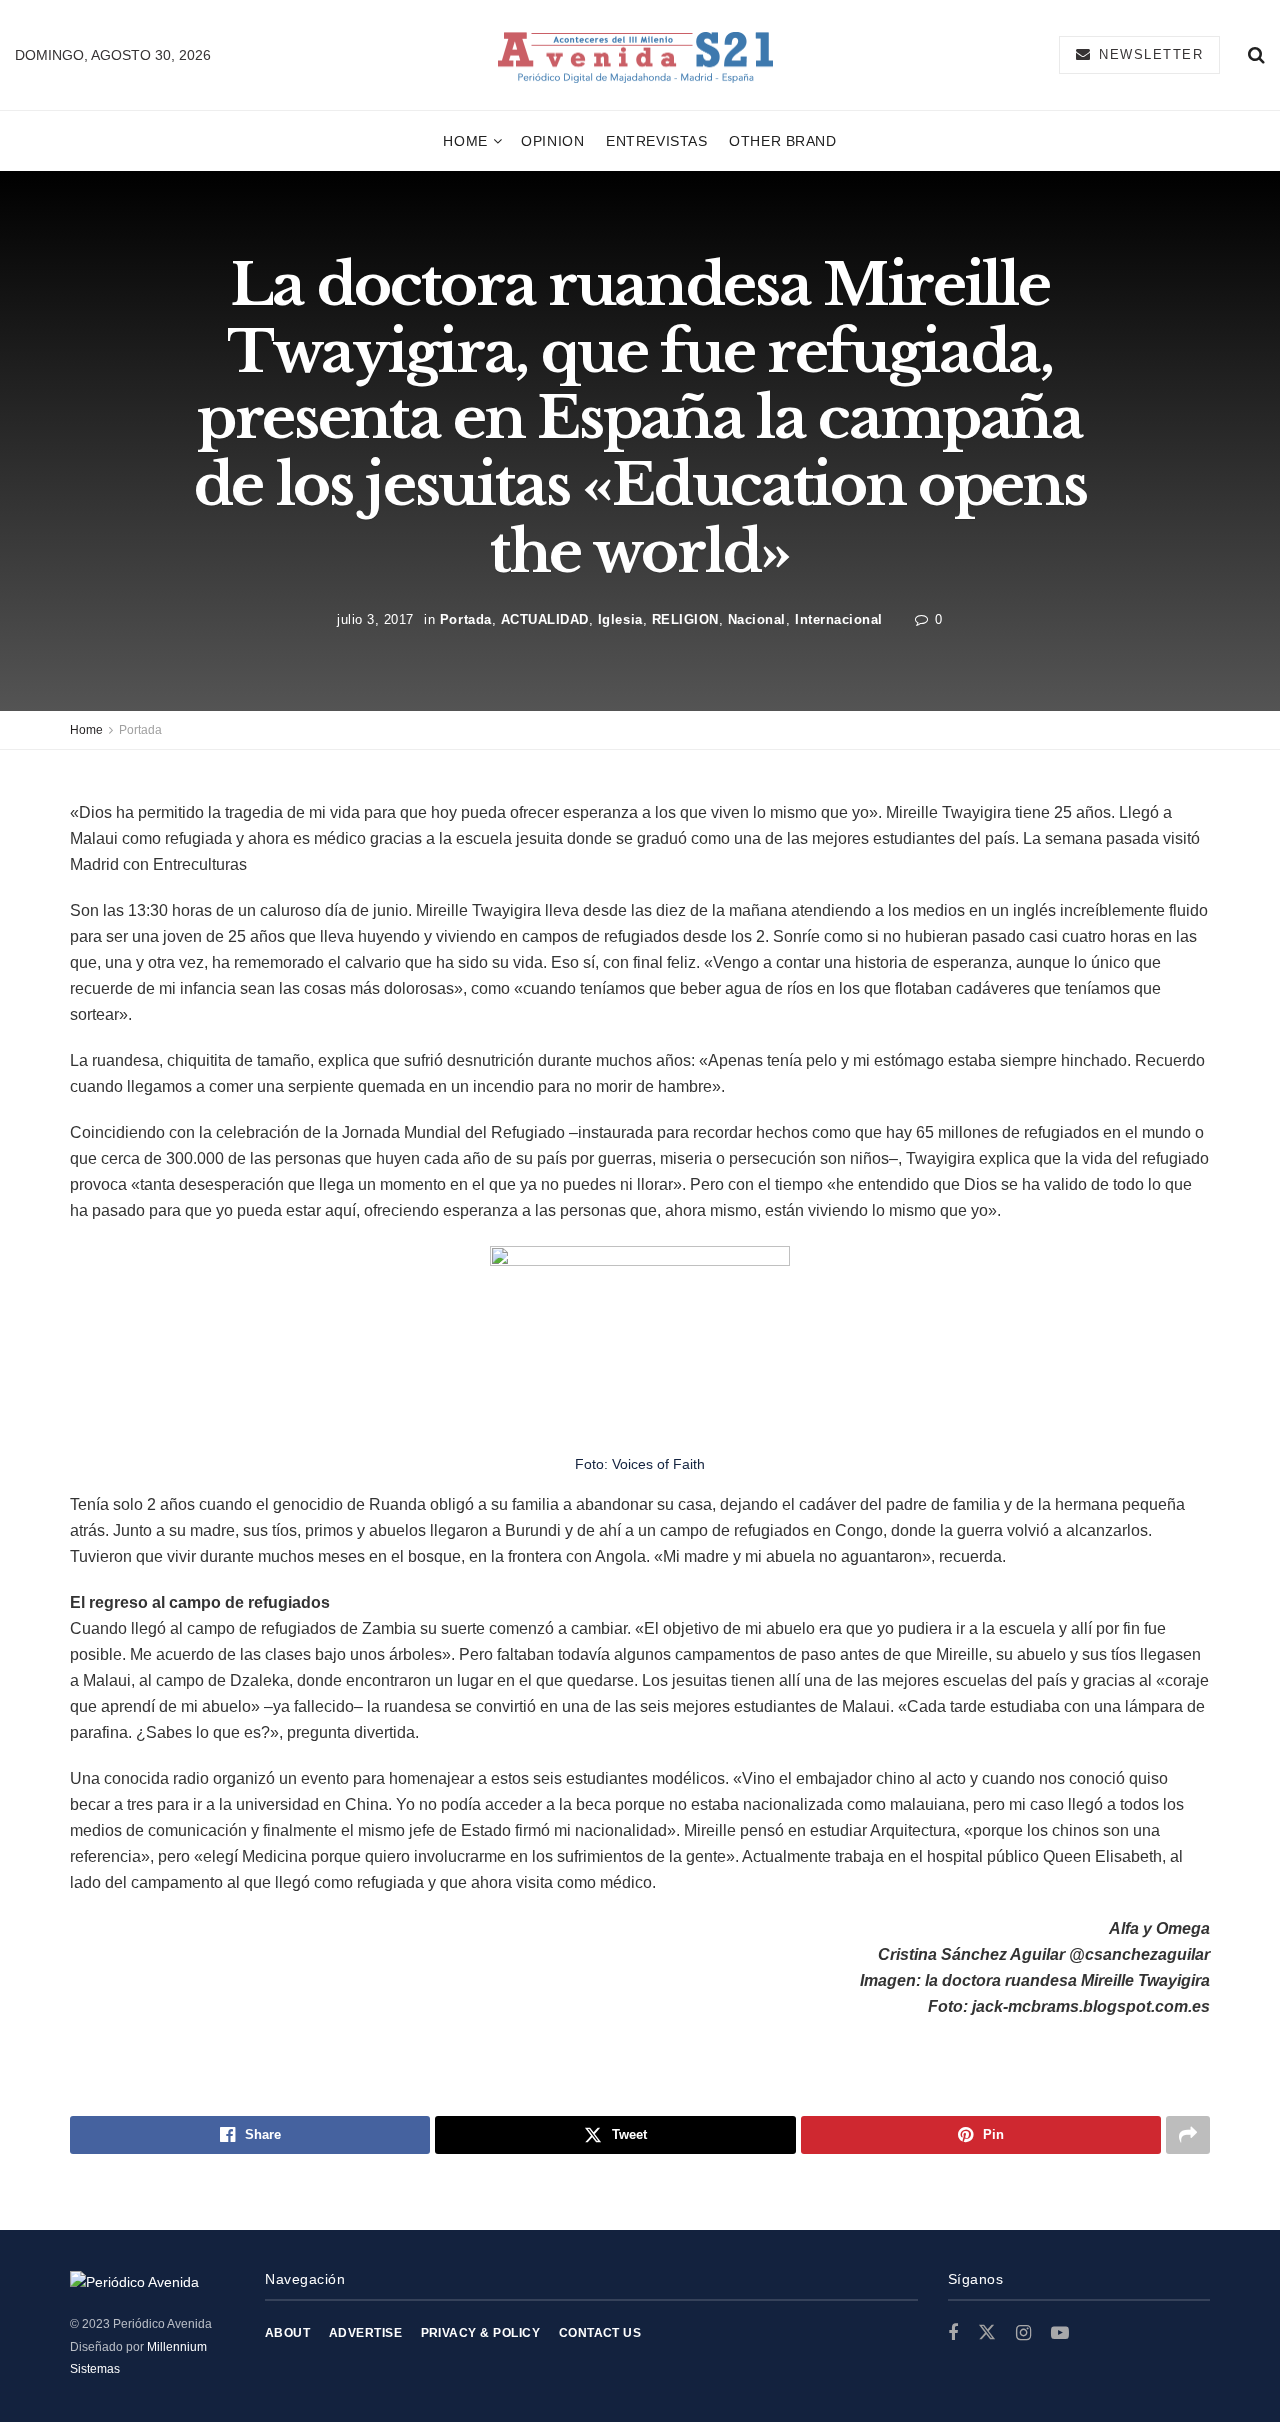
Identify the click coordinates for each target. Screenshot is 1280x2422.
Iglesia (620, 618)
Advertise (365, 2333)
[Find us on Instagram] (1023, 2333)
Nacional (757, 618)
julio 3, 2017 (375, 618)
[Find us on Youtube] (1060, 2333)
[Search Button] (1256, 55)
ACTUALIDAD (545, 618)
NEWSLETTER (1149, 54)
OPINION (552, 141)
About (287, 2333)
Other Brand (782, 141)
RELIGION (685, 618)
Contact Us (600, 2333)
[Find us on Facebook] (953, 2333)
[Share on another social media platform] (1188, 2135)
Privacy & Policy (481, 2333)
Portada (466, 618)
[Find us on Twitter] (987, 2333)
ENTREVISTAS (656, 141)
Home (465, 141)
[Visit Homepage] (635, 55)
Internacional (839, 618)
